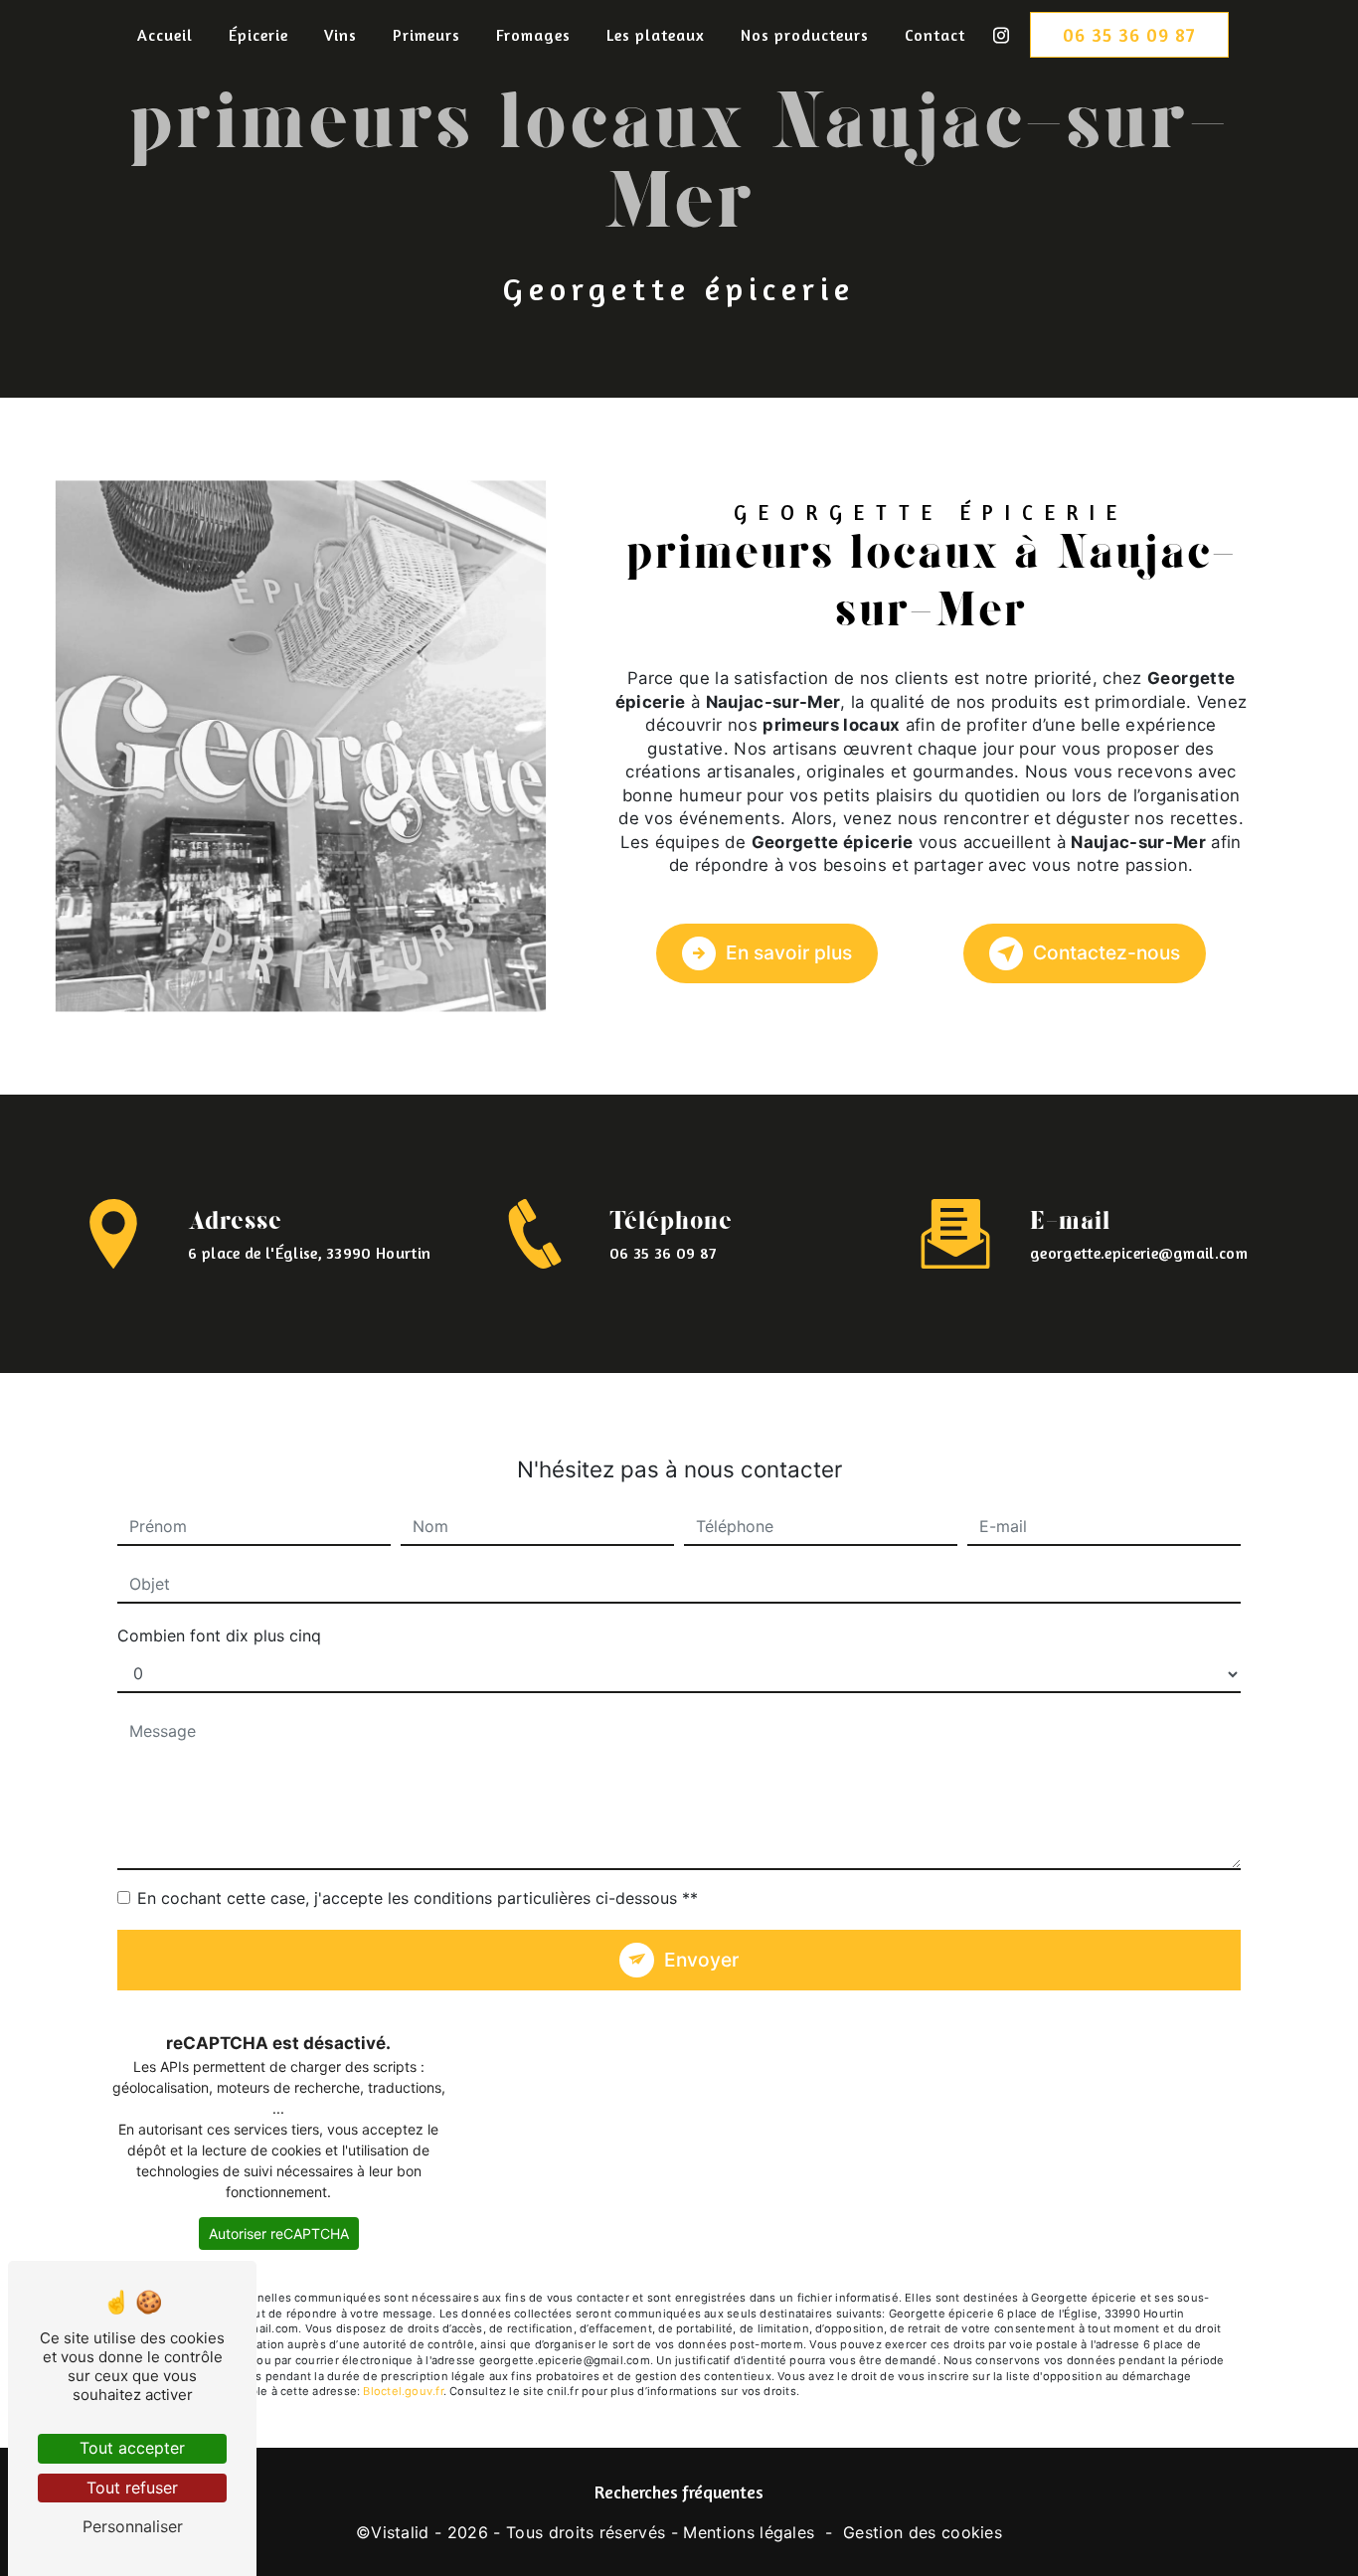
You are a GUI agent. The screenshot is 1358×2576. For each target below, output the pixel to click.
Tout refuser (132, 2488)
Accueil (165, 35)
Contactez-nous (1106, 952)
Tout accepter (132, 2448)
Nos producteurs (805, 35)
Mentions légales (749, 2532)
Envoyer (701, 1960)
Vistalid (400, 2532)
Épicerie (258, 35)
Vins (340, 35)
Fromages (533, 35)
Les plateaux (656, 35)
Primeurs (426, 35)
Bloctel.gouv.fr (403, 2391)
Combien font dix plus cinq (219, 1635)
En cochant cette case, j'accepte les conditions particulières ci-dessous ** (418, 1898)
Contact (935, 35)
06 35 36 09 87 (1129, 35)
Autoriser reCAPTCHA (279, 2233)
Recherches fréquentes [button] (679, 2492)
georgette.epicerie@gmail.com (1139, 1253)
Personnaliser (133, 2526)
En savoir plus (789, 952)
